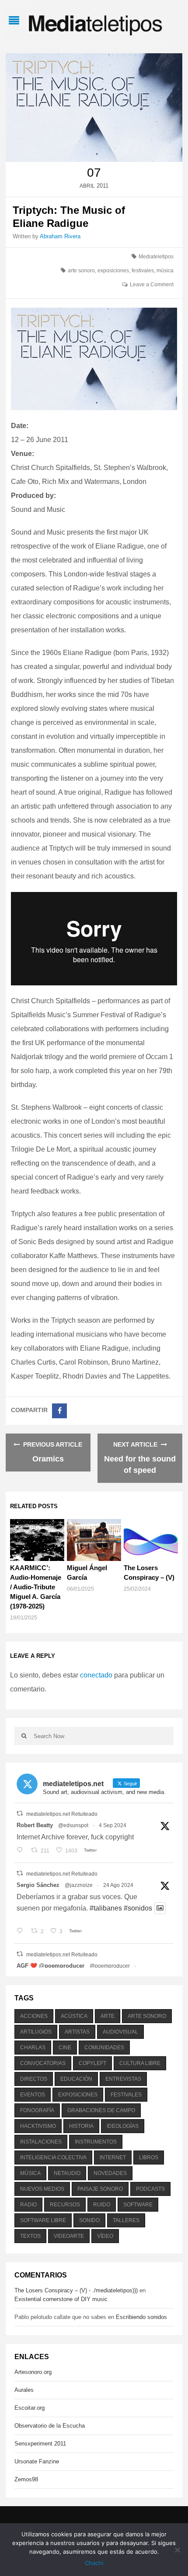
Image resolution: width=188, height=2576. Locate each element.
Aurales (24, 2390)
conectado (96, 1675)
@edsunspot (73, 1825)
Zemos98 (26, 2479)
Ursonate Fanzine (37, 2461)
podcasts (150, 2189)
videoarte (69, 2236)
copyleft (92, 2063)
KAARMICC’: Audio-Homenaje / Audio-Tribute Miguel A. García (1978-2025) (36, 1587)
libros (149, 2158)
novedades (110, 2173)
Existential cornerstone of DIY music (61, 2299)
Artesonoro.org (33, 2372)
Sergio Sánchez (38, 1885)
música (165, 271)
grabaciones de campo (101, 2110)
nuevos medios (42, 2189)
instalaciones (41, 2142)
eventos (33, 2095)
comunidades (104, 2048)
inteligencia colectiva (53, 2158)
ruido (102, 2205)
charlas (33, 2048)
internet (113, 2158)
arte (108, 2016)
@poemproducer (110, 1966)
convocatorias (43, 2063)
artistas (77, 2032)
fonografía (37, 2110)
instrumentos (96, 2142)
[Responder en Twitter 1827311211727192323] (22, 1931)
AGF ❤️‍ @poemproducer (50, 1966)
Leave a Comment (152, 285)
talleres (126, 2220)
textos (30, 2236)
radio (28, 2205)
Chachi (94, 2563)
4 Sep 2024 (113, 1825)
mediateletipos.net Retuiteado (62, 1814)
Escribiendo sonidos (141, 2317)
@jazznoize (79, 1885)
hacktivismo (38, 2126)
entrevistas (123, 2079)
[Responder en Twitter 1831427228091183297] (22, 1851)
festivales (143, 271)
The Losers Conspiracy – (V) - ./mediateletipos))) (76, 2290)
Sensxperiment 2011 (40, 2444)
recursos (65, 2205)
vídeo (105, 2236)
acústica (74, 2016)
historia (81, 2126)
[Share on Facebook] (59, 1411)
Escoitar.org (30, 2408)
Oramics (48, 1459)
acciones (34, 2016)
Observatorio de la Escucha (50, 2426)
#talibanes (106, 1908)
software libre (43, 2220)
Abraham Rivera (60, 236)
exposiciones (113, 271)
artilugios (36, 2032)
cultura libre (140, 2063)
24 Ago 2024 (118, 1885)
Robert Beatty (35, 1825)
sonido (89, 2220)
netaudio (67, 2173)
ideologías (123, 2126)
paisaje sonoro (100, 2189)
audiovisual (120, 2032)
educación (76, 2079)
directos (34, 2079)
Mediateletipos (156, 257)
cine (65, 2048)
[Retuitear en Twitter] (20, 1813)
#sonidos (138, 1908)
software (138, 2205)
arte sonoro (81, 271)
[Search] (24, 1736)
